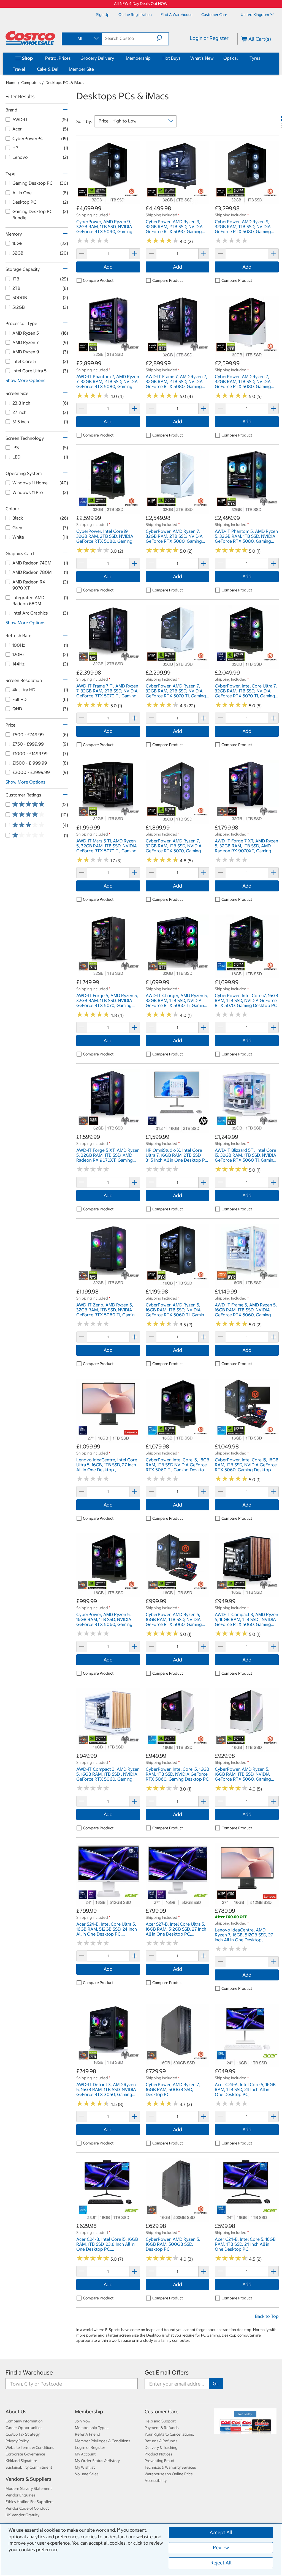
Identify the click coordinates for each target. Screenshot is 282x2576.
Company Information (24, 2421)
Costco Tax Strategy (23, 2434)
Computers (31, 83)
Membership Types (92, 2428)
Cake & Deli (48, 69)
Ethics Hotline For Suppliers (29, 2502)
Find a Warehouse (29, 2372)
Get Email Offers (167, 2372)
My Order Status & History (97, 2461)
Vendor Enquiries (21, 2495)
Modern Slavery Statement (29, 2488)
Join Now (83, 2421)
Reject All (221, 2563)
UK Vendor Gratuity (22, 2515)
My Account (85, 2454)
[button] (162, 38)
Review (221, 2548)
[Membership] (152, 58)
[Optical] (239, 58)
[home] (30, 38)
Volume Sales (87, 2474)
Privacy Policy (17, 2441)
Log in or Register (90, 2447)
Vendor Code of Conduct (27, 2508)
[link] (108, 202)
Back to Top (267, 2316)
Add (108, 267)
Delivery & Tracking (161, 2447)
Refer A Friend (88, 2434)
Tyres (255, 58)
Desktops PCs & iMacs (65, 83)
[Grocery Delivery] (115, 58)
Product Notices (158, 2454)
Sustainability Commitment (29, 2467)
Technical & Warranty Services (170, 2467)
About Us (16, 2412)
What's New (202, 58)
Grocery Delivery (97, 58)
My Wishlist (85, 2467)
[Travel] (26, 69)
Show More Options (25, 380)
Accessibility (156, 2481)
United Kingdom (255, 15)
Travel (19, 69)
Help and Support (160, 2421)
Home (11, 83)
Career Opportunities (24, 2428)
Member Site (81, 69)
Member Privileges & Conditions (103, 2441)
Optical (231, 58)
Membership (138, 58)
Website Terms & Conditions (30, 2447)
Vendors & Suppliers (29, 2479)
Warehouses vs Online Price (169, 2474)
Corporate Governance (25, 2454)
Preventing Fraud (159, 2461)
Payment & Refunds (162, 2428)
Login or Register (209, 38)
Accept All (221, 2532)
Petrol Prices (58, 58)
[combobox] (82, 39)
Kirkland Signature (21, 2461)
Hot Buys (172, 58)
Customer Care (162, 2412)
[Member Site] (95, 69)
